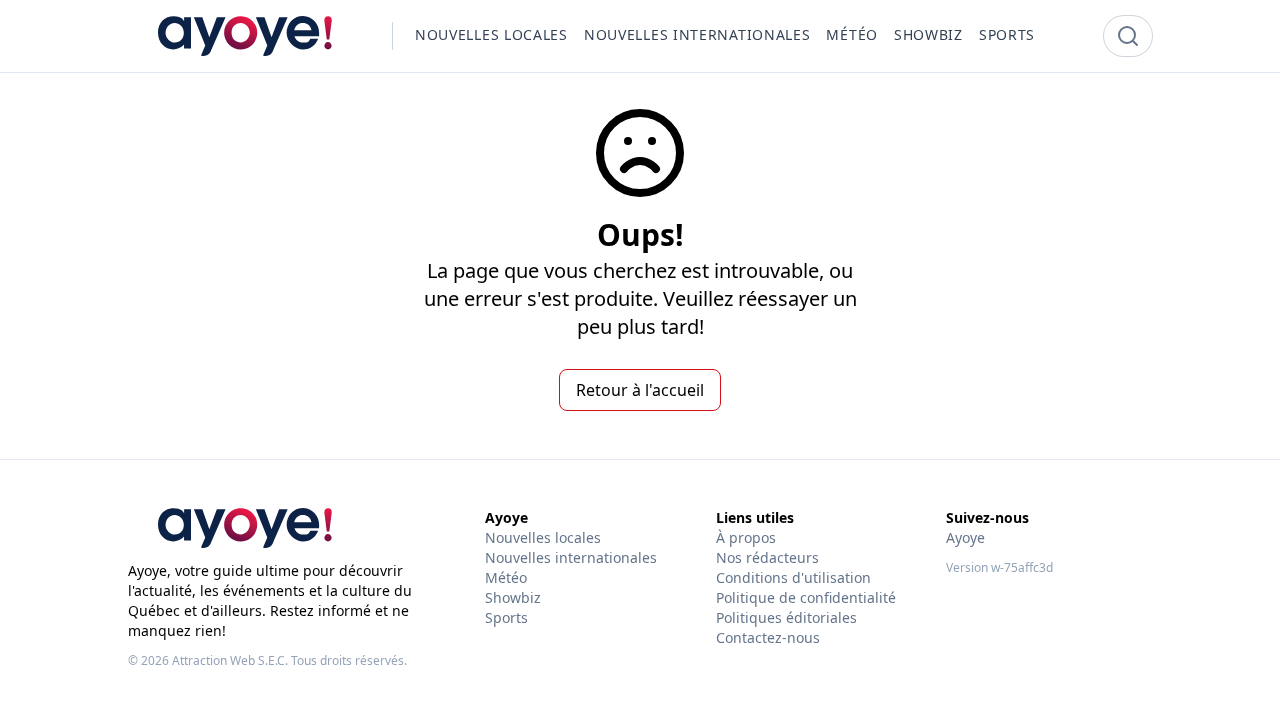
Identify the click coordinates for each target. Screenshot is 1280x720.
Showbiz (513, 597)
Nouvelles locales (543, 537)
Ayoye (965, 537)
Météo (506, 577)
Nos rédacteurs (767, 557)
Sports (506, 617)
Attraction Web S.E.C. (230, 660)
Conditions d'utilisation (793, 577)
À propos (746, 537)
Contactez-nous (768, 637)
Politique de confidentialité (806, 597)
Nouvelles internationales (571, 557)
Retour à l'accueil (640, 390)
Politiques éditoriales (786, 617)
